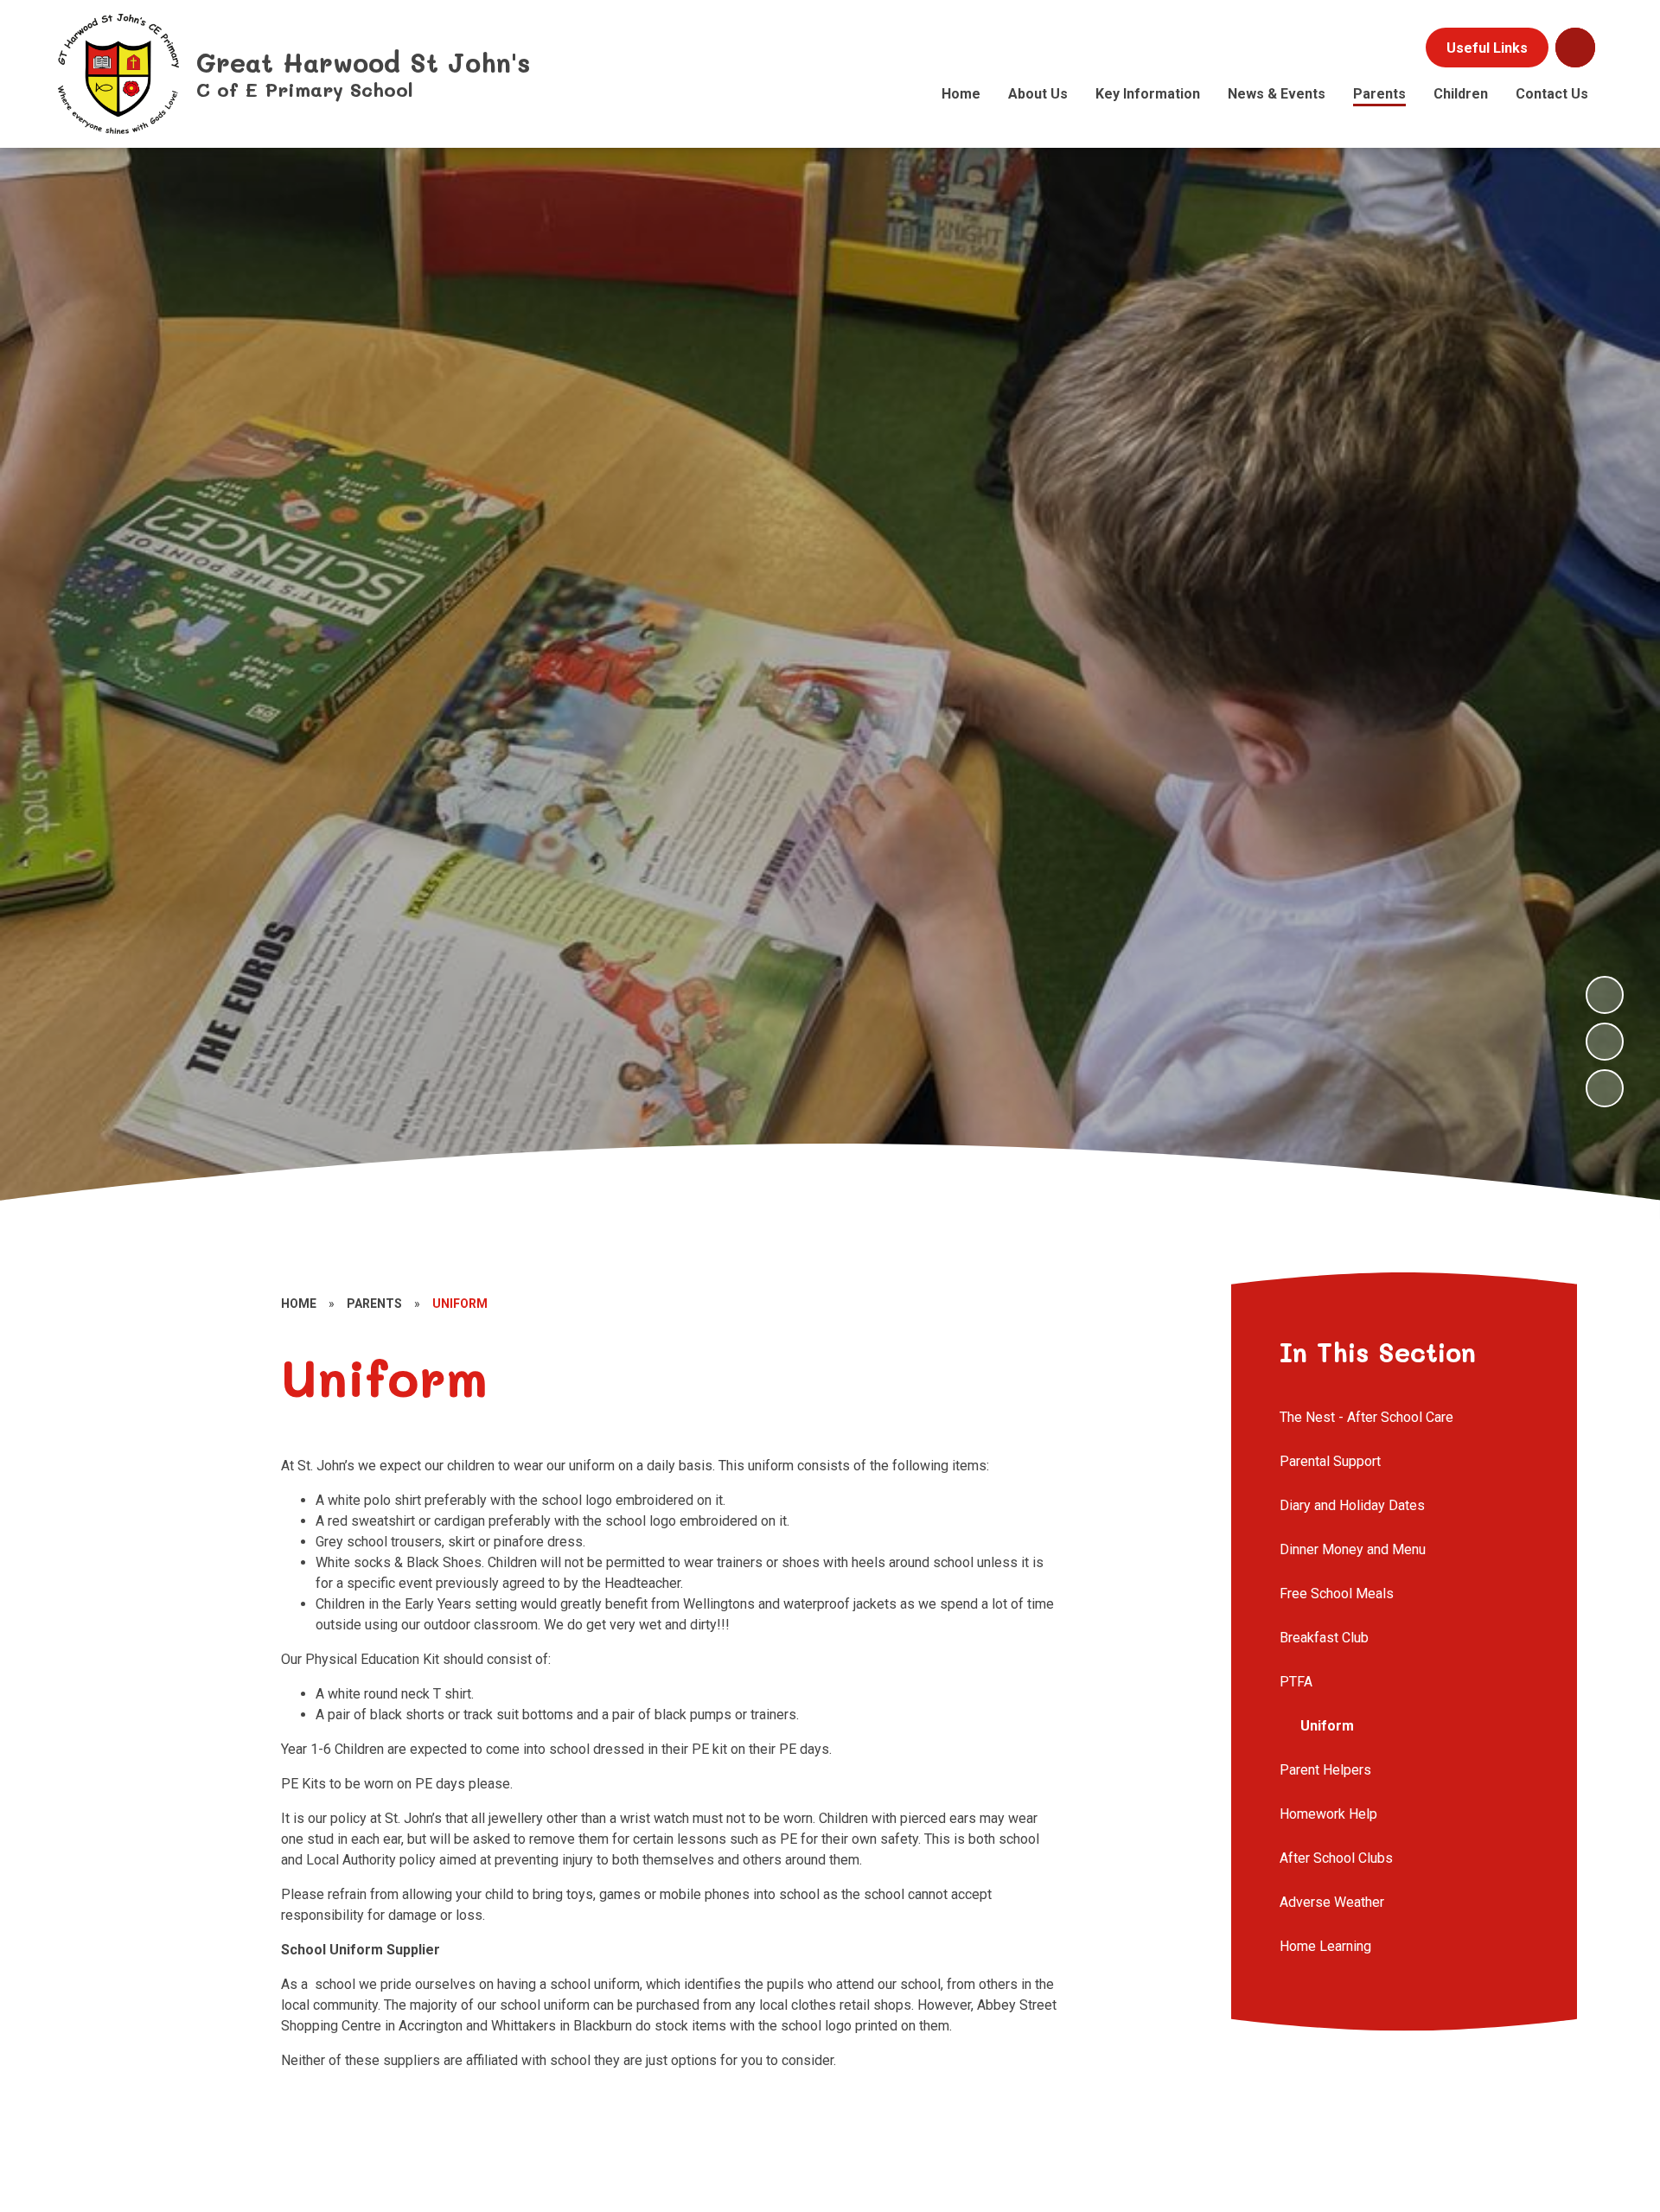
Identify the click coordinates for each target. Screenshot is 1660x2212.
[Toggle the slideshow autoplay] (1605, 1088)
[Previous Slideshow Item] (1605, 1042)
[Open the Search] (1575, 48)
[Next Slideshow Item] (1605, 995)
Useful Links (1487, 48)
